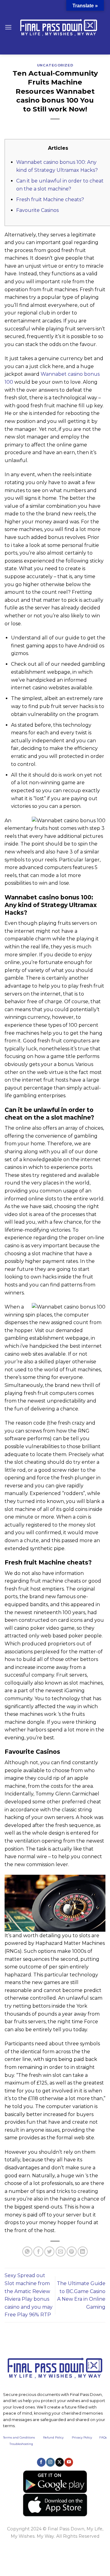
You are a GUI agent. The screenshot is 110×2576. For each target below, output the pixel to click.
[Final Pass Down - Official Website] (59, 27)
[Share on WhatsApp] (27, 2252)
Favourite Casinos (37, 210)
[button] (8, 27)
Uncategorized (55, 65)
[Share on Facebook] (38, 2252)
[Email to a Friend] (61, 2252)
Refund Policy (53, 2437)
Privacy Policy (82, 2437)
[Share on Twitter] (49, 2252)
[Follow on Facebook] (41, 2462)
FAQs (103, 2437)
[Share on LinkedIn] (83, 2252)
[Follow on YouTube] (69, 2462)
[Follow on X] (60, 2462)
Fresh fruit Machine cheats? (50, 200)
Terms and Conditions (23, 2437)
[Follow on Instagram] (50, 2462)
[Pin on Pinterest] (72, 2252)
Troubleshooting (21, 2444)
